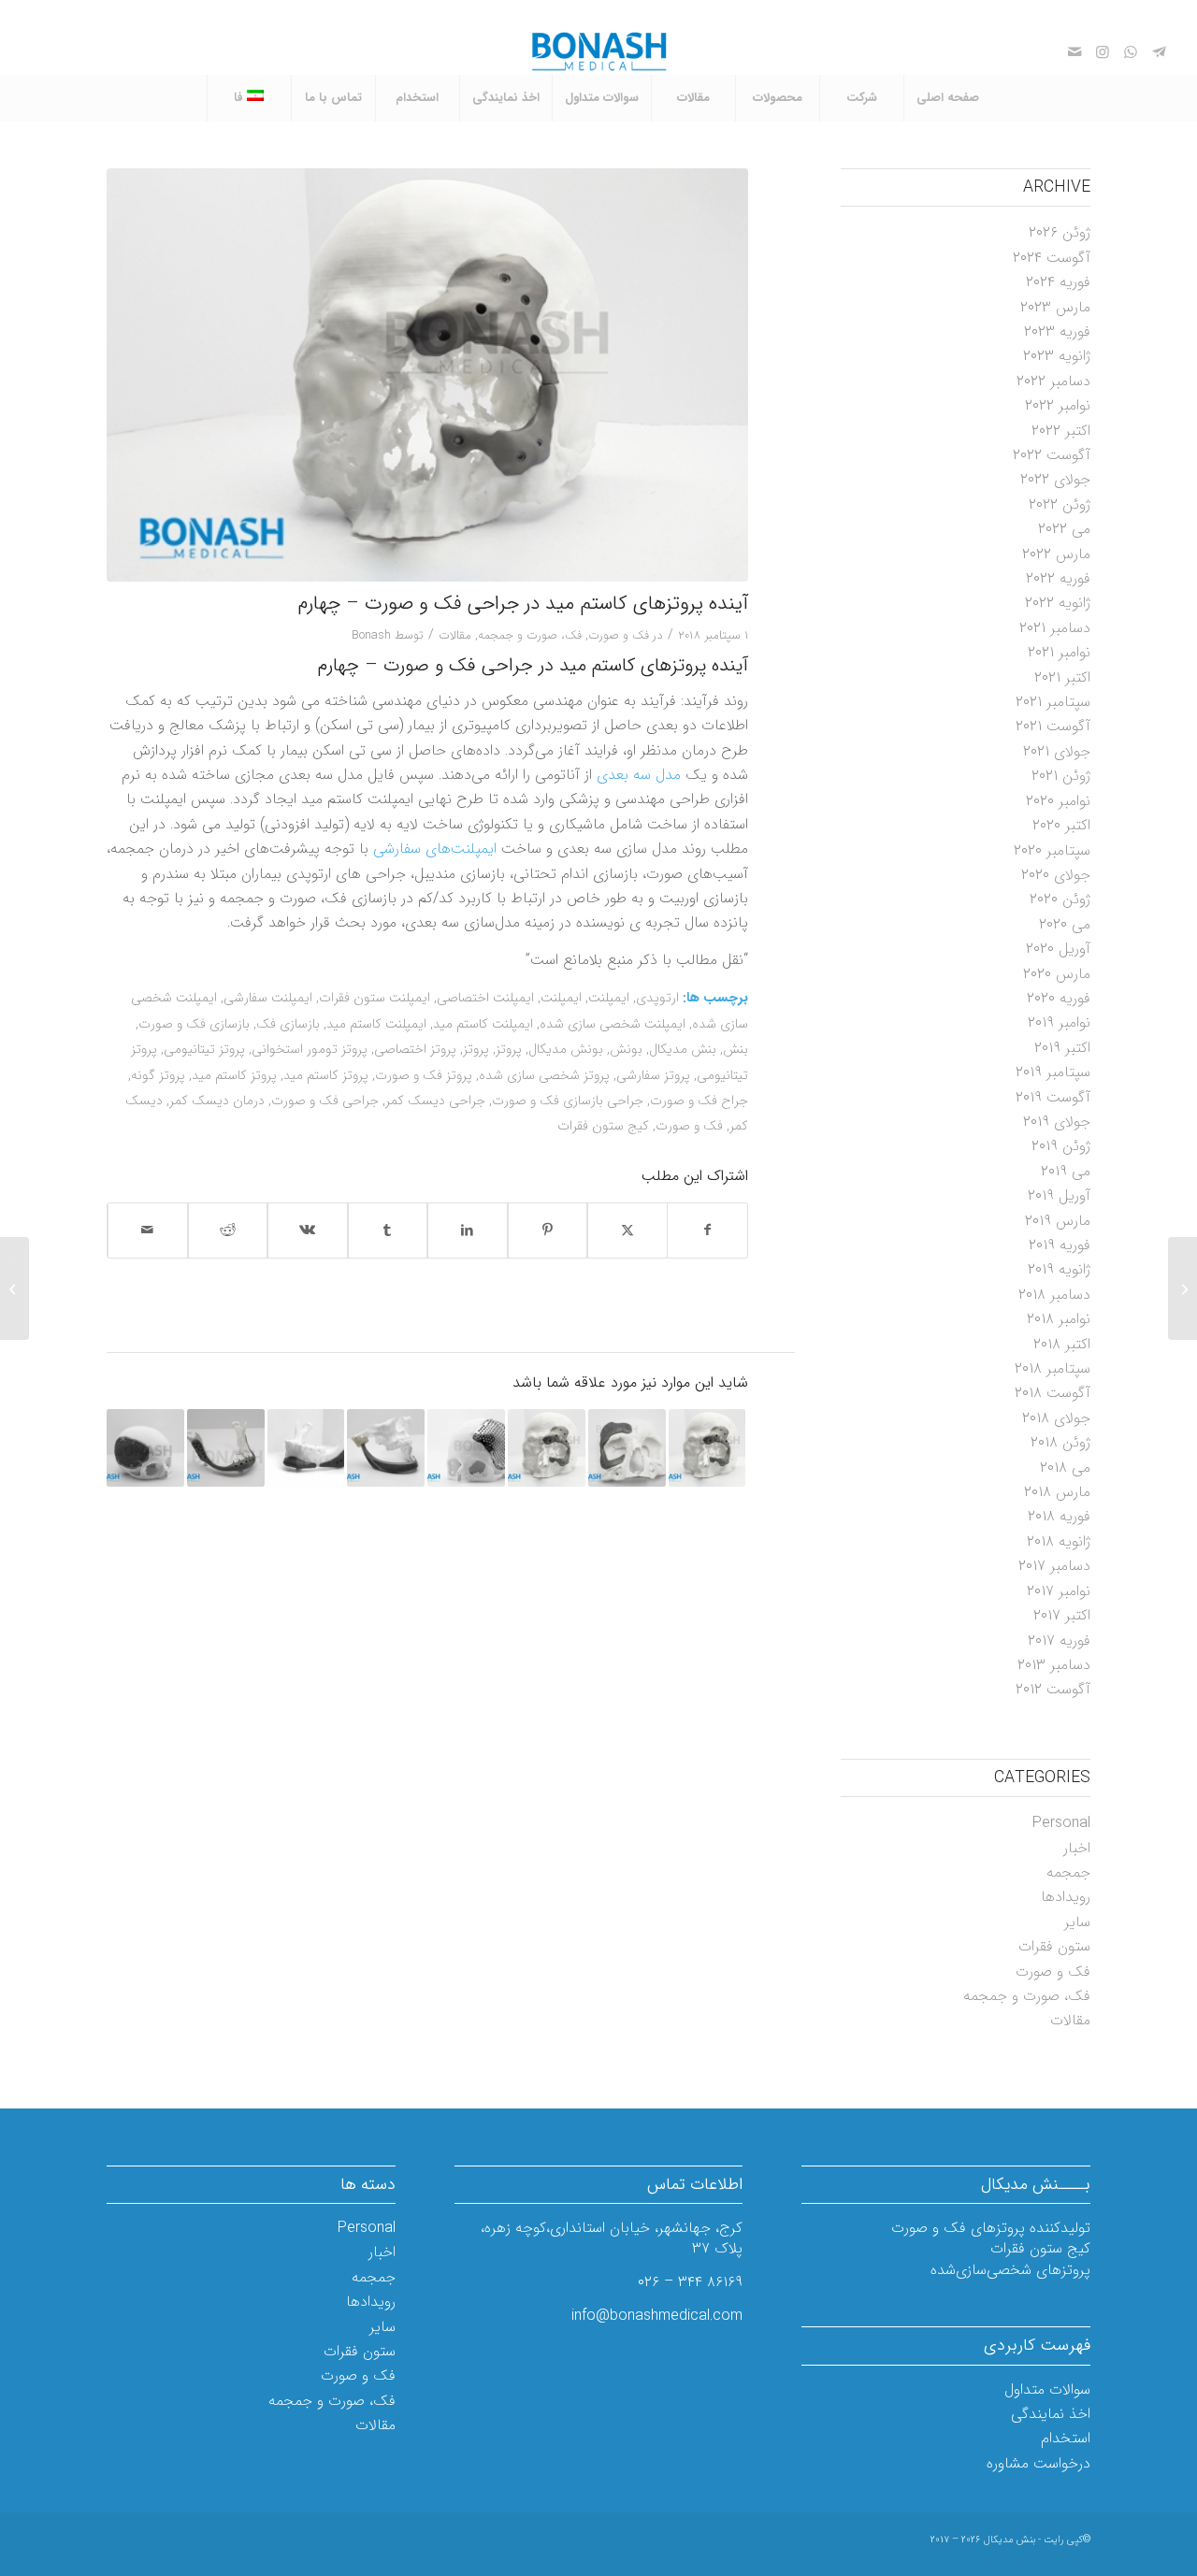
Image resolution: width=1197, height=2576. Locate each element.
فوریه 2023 (1057, 331)
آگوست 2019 (1053, 1097)
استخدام (1066, 2438)
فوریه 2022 (1058, 578)
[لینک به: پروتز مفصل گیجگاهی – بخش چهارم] (386, 1448)
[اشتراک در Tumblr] (388, 1230)
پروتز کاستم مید (326, 1076)
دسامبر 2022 (1053, 381)
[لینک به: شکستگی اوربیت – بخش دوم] (627, 1448)
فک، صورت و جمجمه (530, 635)
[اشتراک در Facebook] (708, 1230)
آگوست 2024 (1052, 258)
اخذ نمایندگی (1051, 2414)
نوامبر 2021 (1059, 652)
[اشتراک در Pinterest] (548, 1230)
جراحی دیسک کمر (435, 1101)
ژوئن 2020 (1060, 899)
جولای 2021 (1057, 751)
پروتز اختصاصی (415, 1050)
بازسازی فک (288, 1024)
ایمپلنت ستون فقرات (375, 998)
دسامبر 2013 (1054, 1665)
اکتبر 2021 (1062, 677)
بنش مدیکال (683, 1050)
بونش (626, 1050)
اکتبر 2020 (1061, 825)
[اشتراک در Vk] (308, 1230)
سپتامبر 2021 (1053, 702)
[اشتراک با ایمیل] (148, 1230)
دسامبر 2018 (1054, 1295)
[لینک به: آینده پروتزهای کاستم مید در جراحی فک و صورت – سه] (547, 1448)
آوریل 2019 (1059, 1195)
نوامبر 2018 (1059, 1319)
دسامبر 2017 (1054, 1566)
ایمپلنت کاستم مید (483, 1024)
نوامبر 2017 (1059, 1591)
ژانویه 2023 (1057, 356)
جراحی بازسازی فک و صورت (568, 1101)
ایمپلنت (609, 998)
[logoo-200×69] (599, 51)
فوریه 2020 (1059, 998)
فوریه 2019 (1060, 1245)
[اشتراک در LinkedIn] (468, 1230)
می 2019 (1066, 1171)
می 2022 (1064, 529)
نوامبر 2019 (1059, 1022)
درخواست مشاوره (1038, 2463)
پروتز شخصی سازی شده (544, 1076)
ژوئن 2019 (1061, 1146)
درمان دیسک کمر (217, 1101)
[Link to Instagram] (1103, 51)
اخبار (1077, 1848)
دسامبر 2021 (1055, 628)
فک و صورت (619, 635)
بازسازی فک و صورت (194, 1024)
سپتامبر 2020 (1052, 850)
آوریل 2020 (1058, 949)
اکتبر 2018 (1062, 1344)
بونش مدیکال (566, 1050)
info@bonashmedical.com (657, 2316)
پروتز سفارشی (653, 1076)
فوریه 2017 (1059, 1641)
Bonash (371, 635)
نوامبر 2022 (1058, 405)
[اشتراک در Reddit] (228, 1230)
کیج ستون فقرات (603, 1126)
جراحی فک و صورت (325, 1101)
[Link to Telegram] (1159, 51)
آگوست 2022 (1052, 455)
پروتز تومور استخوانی (310, 1050)
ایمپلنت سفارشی (268, 998)
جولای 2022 (1055, 479)
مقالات (455, 635)
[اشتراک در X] (627, 1230)
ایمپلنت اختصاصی (485, 998)
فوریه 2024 (1058, 282)
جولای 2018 (1056, 1418)
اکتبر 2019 (1062, 1048)
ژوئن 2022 (1060, 504)
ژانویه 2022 (1058, 603)
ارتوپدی (657, 998)
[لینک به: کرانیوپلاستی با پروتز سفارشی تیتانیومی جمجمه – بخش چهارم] (145, 1448)
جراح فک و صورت (699, 1101)
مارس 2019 (1058, 1221)
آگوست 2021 (1053, 726)
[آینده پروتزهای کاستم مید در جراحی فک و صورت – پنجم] (1183, 1288)
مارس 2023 (1055, 307)
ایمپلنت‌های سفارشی (435, 849)
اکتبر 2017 (1062, 1615)
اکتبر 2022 (1061, 431)
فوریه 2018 (1059, 1516)
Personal (1061, 1823)
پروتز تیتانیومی (204, 1050)
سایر (1077, 1922)
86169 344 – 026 (690, 2282)
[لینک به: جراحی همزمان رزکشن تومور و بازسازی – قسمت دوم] (707, 1448)
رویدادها (1066, 1897)
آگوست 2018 (1053, 1393)
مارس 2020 (1057, 974)
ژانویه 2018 (1059, 1541)
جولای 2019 (1057, 1122)
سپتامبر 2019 (1053, 1072)
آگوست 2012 (1053, 1689)
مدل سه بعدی (639, 775)
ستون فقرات (1054, 1946)
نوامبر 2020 (1058, 801)
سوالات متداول (1047, 2389)
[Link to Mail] (1074, 51)
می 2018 (1065, 1468)
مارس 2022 (1056, 554)
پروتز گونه (158, 1076)
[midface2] (427, 375)
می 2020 (1065, 924)
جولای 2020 (1056, 875)
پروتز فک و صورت (424, 1076)
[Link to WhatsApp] (1131, 51)
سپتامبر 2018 (1053, 1368)
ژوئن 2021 (1061, 776)
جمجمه (1068, 1872)
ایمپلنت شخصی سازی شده (613, 1024)
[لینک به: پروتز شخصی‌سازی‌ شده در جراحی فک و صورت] (226, 1448)
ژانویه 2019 (1059, 1269)
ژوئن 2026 (1060, 232)
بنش (736, 1050)
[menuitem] (947, 98)
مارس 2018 (1057, 1492)
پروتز (509, 1050)
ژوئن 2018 (1060, 1442)
